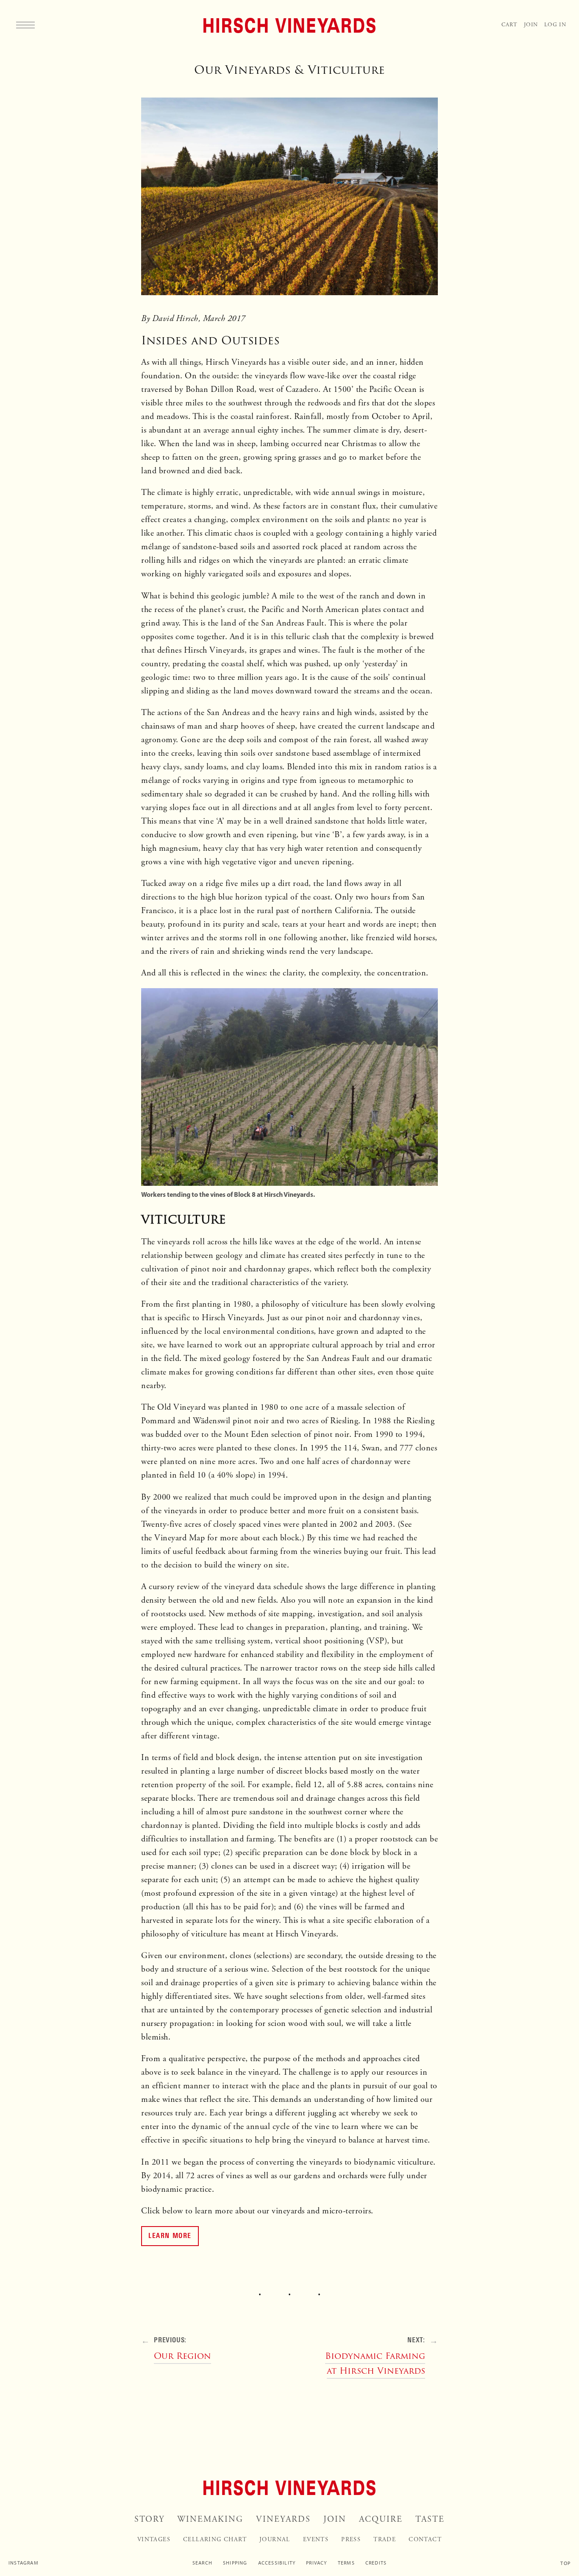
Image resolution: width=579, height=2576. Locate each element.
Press (351, 2540)
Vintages (154, 2540)
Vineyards (283, 2519)
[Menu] (25, 25)
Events (316, 2540)
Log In (555, 25)
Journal (275, 2540)
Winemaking (210, 2519)
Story (149, 2519)
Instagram (24, 2563)
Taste (430, 2519)
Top (565, 2563)
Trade (385, 2540)
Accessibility (277, 2563)
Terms (346, 2563)
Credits (376, 2563)
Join (531, 25)
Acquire (381, 2519)
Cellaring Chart (215, 2540)
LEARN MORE (170, 2235)
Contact (425, 2540)
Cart (509, 25)
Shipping (235, 2563)
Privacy (316, 2563)
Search (202, 2563)
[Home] (289, 25)
